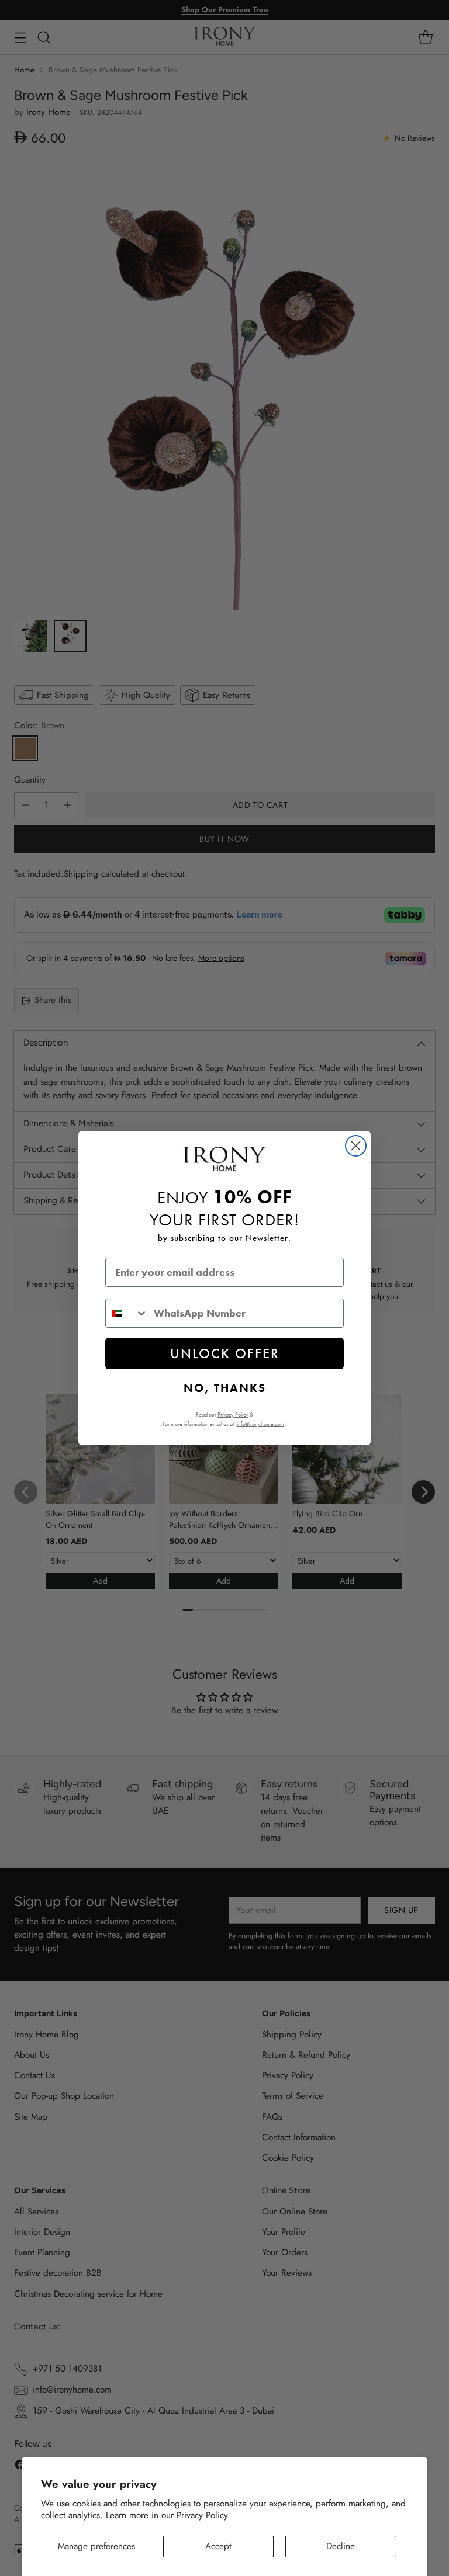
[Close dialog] (356, 1146)
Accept (218, 2546)
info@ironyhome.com (260, 1424)
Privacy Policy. (203, 2515)
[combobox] (127, 1313)
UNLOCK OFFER (225, 1353)
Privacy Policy (233, 1414)
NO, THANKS (225, 1388)
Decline (341, 2546)
